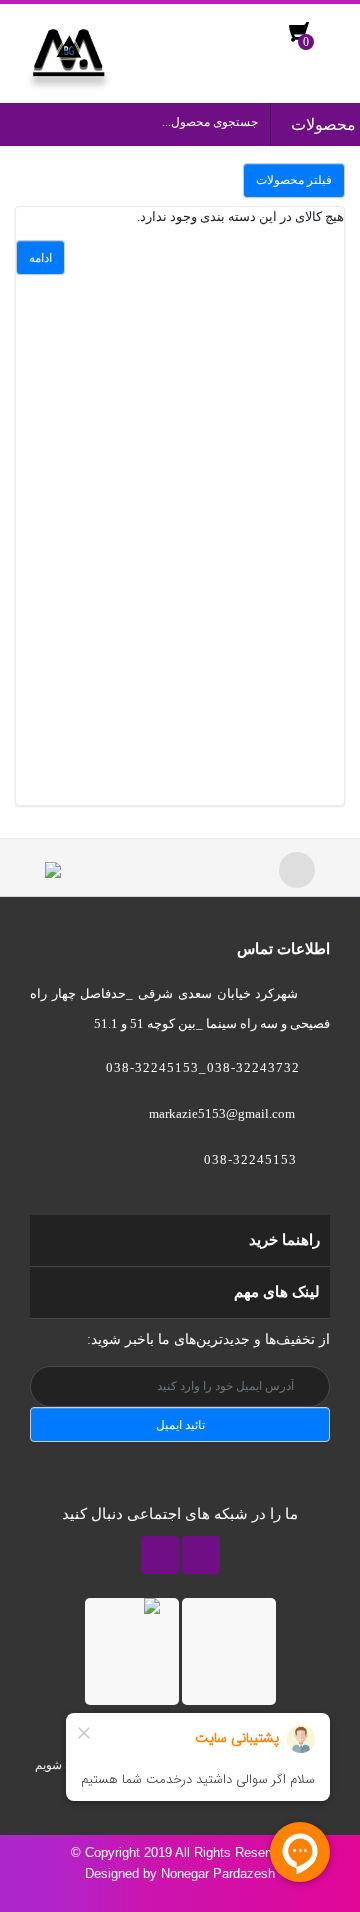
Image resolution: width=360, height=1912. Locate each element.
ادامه (40, 258)
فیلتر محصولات (294, 180)
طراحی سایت (306, 1893)
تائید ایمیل (180, 1425)
